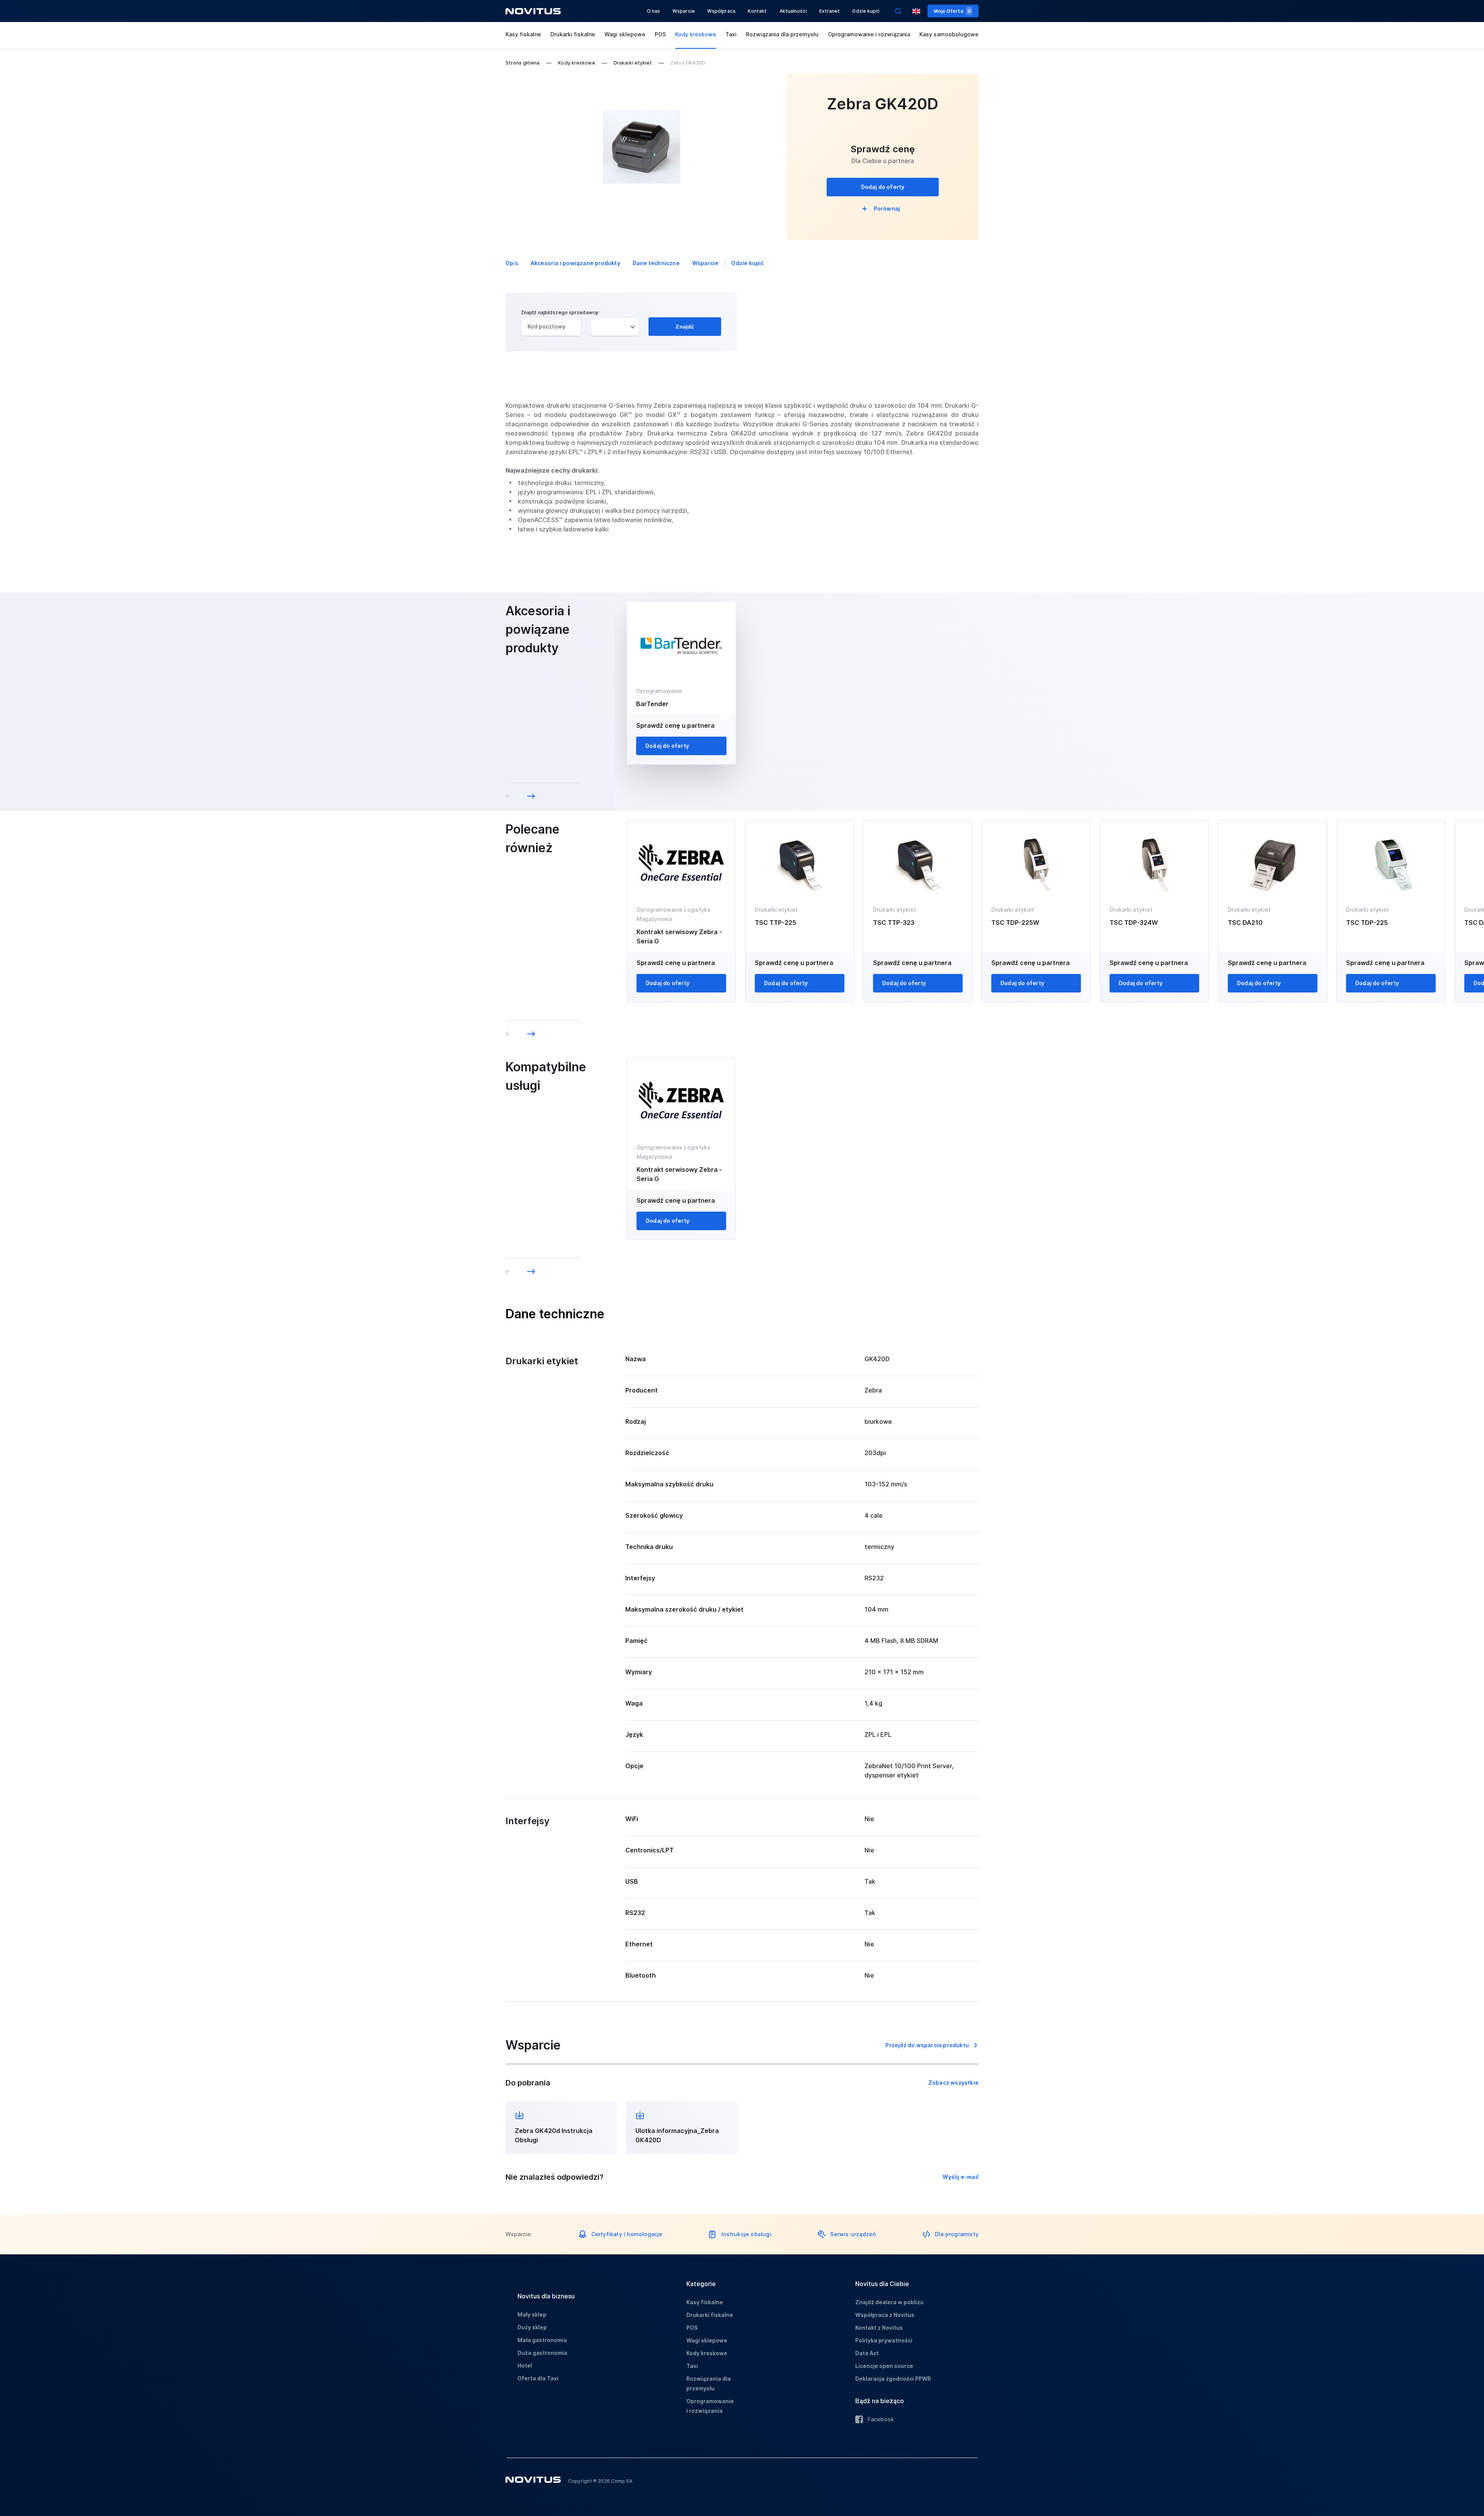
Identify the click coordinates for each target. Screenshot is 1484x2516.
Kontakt (757, 11)
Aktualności (793, 11)
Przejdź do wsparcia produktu (927, 2045)
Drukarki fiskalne (573, 34)
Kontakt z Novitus (879, 2328)
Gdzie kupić (866, 11)
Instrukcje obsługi (746, 2234)
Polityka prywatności (884, 2340)
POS (660, 34)
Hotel (525, 2365)
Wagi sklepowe (625, 34)
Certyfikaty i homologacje (627, 2234)
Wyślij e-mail (961, 2177)
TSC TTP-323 (894, 923)
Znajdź (685, 327)
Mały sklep (532, 2314)
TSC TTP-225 (775, 923)
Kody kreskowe (696, 34)
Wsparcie (684, 11)
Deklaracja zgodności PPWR (893, 2379)
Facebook (881, 2419)
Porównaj (887, 209)
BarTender (652, 704)
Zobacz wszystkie (953, 2083)
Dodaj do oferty (883, 187)
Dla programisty (957, 2234)
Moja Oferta (952, 11)
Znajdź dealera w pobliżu (889, 2302)
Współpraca (721, 11)
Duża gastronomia (542, 2353)
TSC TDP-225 (1367, 923)
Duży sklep (532, 2327)
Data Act (867, 2353)
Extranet (830, 11)
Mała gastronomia (542, 2340)
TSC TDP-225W (1015, 923)
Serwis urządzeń (853, 2234)
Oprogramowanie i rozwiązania (869, 34)
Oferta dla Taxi (538, 2378)
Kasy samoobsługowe (949, 34)
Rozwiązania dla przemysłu (782, 34)
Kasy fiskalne (523, 34)
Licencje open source (884, 2366)
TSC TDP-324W (1134, 923)
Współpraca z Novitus (885, 2315)
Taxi (731, 34)
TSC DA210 (1245, 923)
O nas (654, 11)
